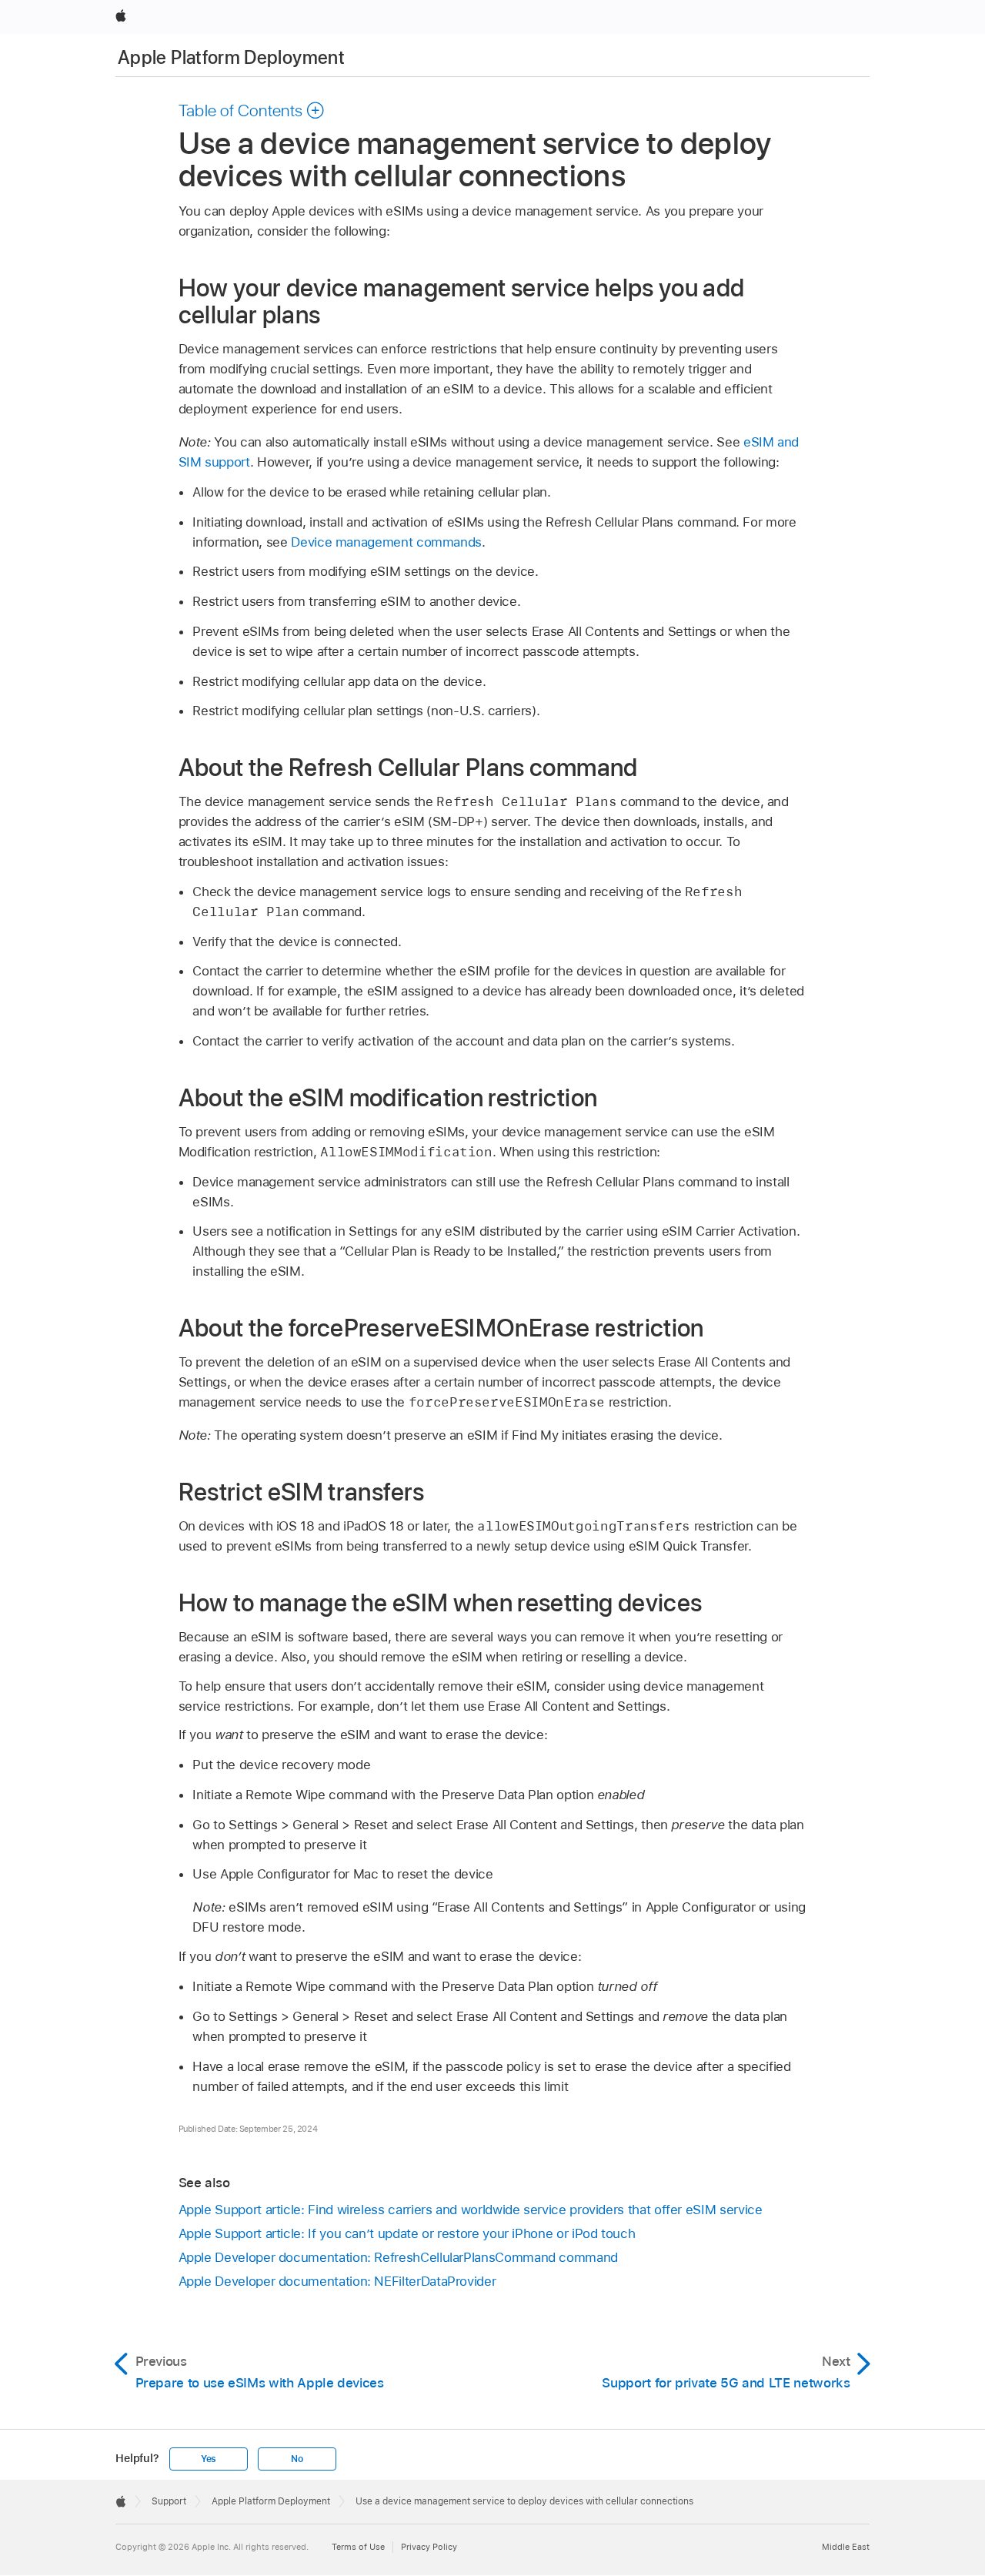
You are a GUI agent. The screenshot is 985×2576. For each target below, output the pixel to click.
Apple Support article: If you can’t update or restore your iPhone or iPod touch (407, 2233)
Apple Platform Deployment (231, 57)
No (297, 2459)
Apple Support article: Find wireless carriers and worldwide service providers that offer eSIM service (471, 2210)
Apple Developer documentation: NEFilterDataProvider (337, 2281)
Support (169, 2501)
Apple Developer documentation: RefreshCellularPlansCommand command (398, 2257)
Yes (209, 2459)
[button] (252, 110)
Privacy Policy (429, 2547)
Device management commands (386, 542)
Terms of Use (358, 2547)
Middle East (846, 2547)
